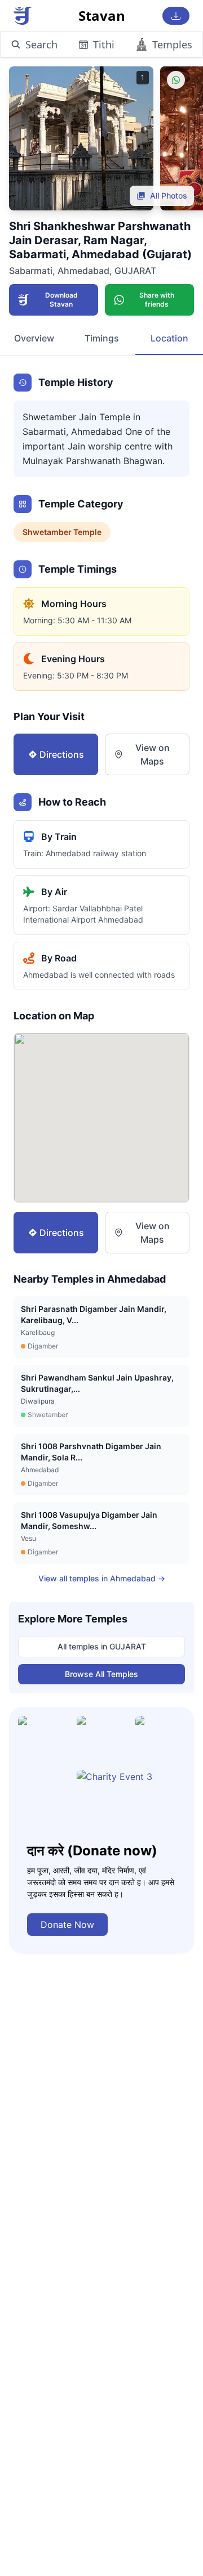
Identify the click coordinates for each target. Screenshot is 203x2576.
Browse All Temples (101, 1674)
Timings (102, 338)
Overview (34, 338)
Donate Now (67, 1925)
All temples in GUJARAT (102, 1646)
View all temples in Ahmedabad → (102, 1578)
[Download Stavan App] (176, 16)
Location (169, 338)
